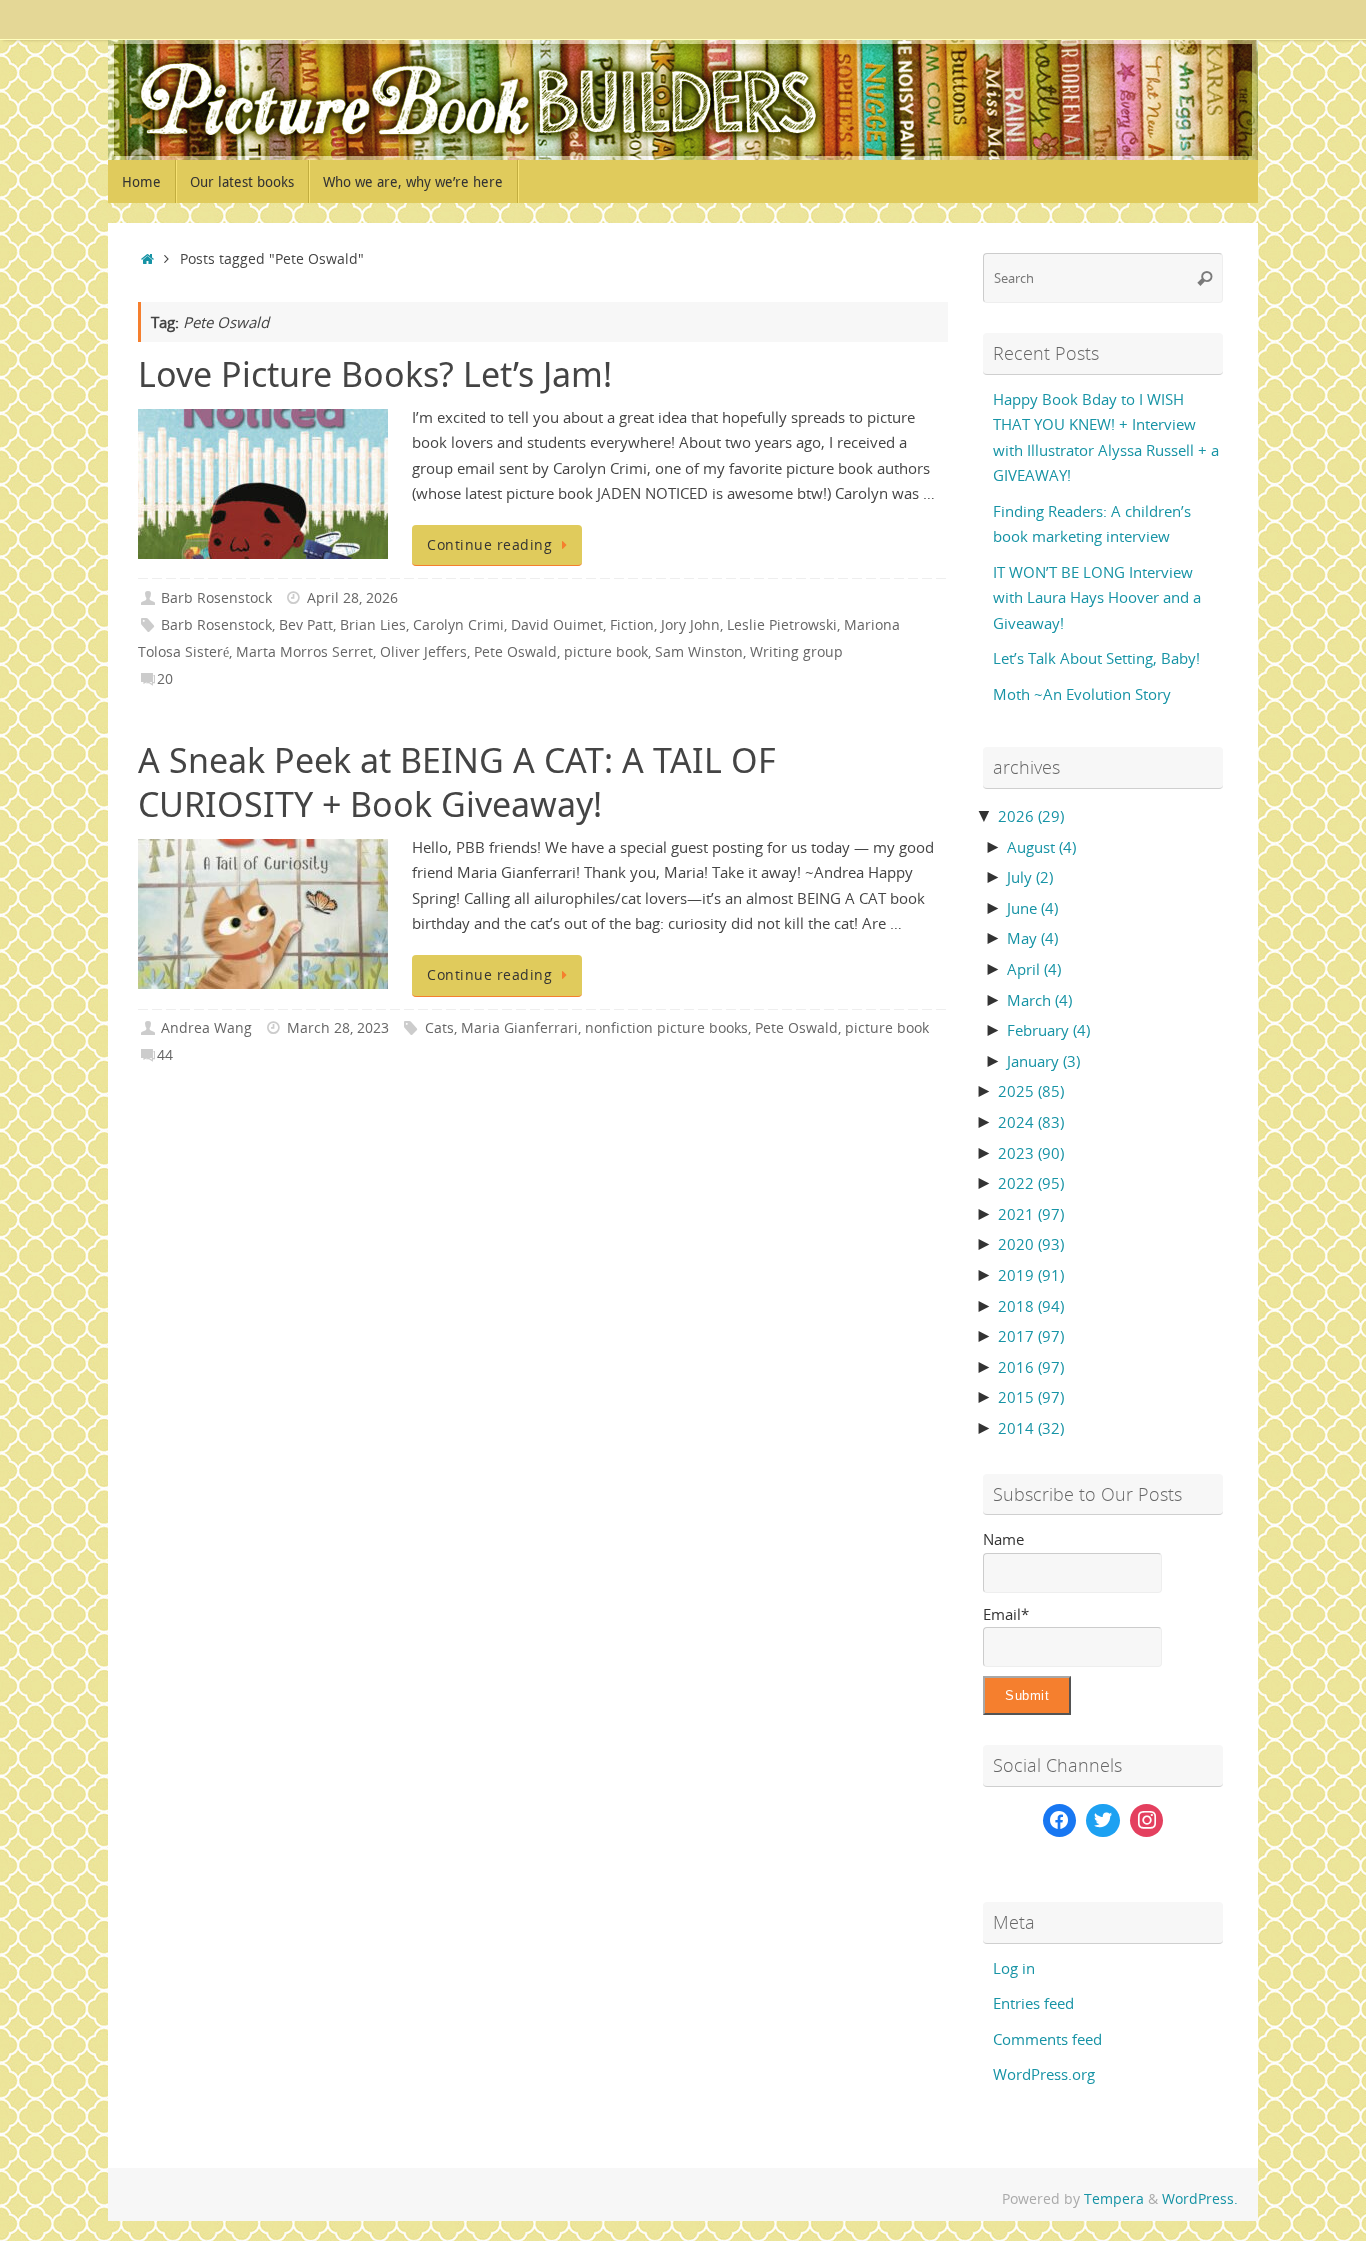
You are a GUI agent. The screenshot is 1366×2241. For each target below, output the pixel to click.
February (1048, 1030)
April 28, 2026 (352, 598)
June (1032, 908)
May (1032, 938)
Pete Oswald (515, 652)
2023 (1031, 1153)
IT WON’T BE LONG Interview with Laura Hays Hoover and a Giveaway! (1097, 597)
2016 (1031, 1367)
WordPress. (1200, 2199)
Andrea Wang (206, 1028)
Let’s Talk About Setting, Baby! (1096, 658)
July (1030, 877)
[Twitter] (1103, 1821)
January (1043, 1061)
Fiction (632, 625)
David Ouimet (557, 625)
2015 (1031, 1397)
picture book (606, 652)
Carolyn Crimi (458, 625)
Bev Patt (306, 625)
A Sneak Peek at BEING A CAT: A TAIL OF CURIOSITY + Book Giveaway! (457, 782)
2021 (1031, 1214)
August (1041, 847)
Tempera (1114, 2199)
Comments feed (1047, 2039)
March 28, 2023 (338, 1028)
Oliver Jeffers (423, 652)
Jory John (690, 625)
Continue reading (489, 545)
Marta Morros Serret (304, 652)
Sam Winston (699, 652)
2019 (1031, 1275)
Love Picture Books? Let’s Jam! (375, 374)
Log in (1014, 1968)
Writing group (796, 652)
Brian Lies (373, 625)
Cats (439, 1028)
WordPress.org (1044, 2074)
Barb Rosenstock (216, 598)
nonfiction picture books (666, 1028)
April (1034, 969)
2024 (1031, 1122)
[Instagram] (1147, 1821)
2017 (1031, 1336)
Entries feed (1033, 2003)
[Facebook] (1060, 1821)
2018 (1031, 1306)
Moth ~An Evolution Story (1082, 694)
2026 (1031, 816)
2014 (1031, 1428)
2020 (1031, 1244)
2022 (1031, 1183)
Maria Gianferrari (519, 1028)
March (1039, 1000)
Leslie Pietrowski (782, 625)
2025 (1031, 1091)
